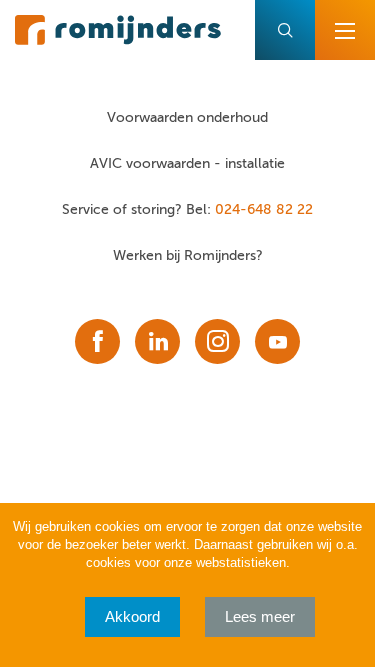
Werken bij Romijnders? (188, 255)
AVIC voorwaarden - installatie (187, 163)
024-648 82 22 (264, 209)
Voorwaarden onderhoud (187, 117)
